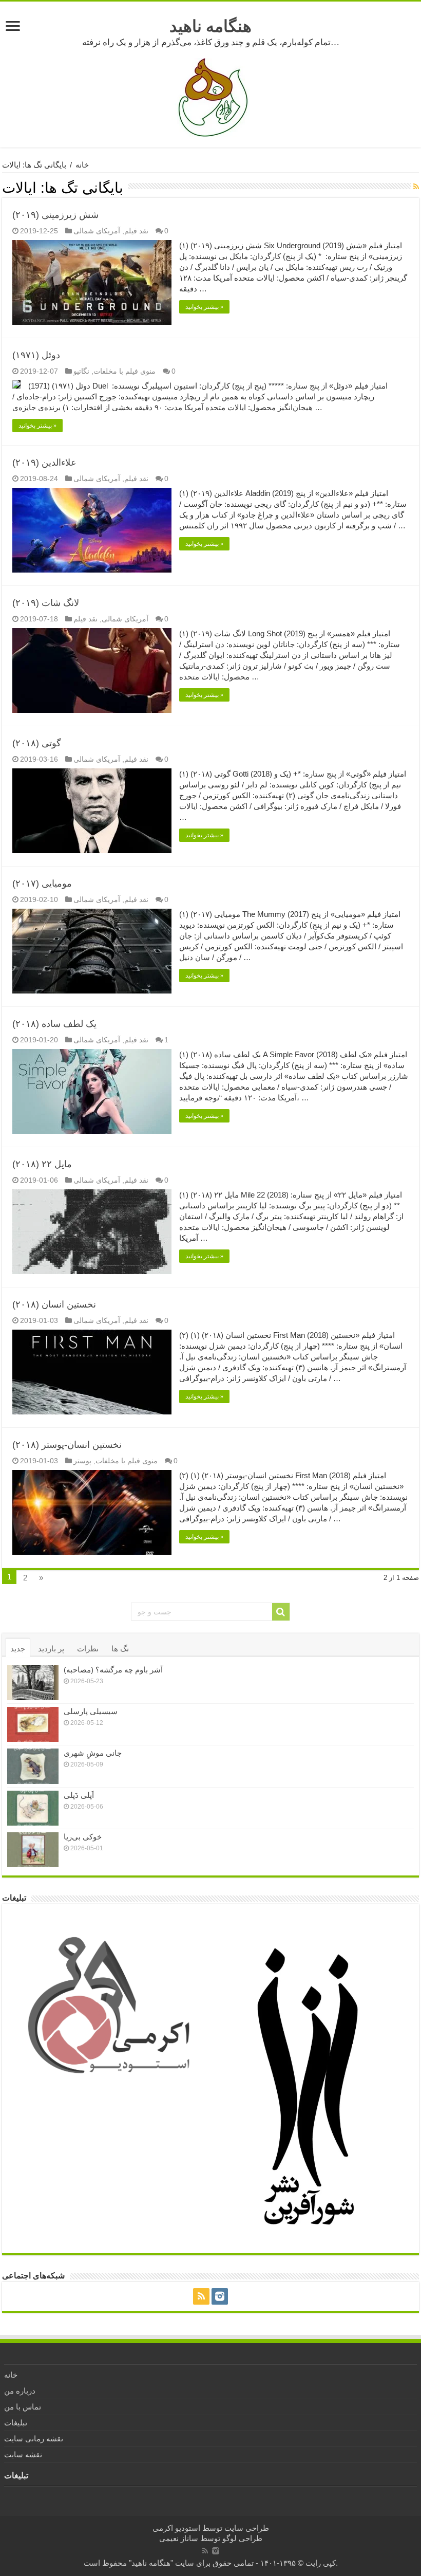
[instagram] (220, 2296)
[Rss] (201, 2296)
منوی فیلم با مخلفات (125, 371)
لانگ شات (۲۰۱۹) (46, 603)
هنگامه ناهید (210, 26)
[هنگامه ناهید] (210, 97)
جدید (18, 1649)
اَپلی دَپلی (79, 1795)
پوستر (82, 1461)
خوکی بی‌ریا (83, 1837)
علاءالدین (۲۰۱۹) (44, 463)
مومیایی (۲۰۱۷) (42, 884)
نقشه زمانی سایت (34, 2439)
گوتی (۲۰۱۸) (37, 743)
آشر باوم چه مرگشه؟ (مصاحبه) (113, 1670)
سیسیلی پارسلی (91, 1711)
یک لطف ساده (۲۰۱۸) (54, 1024)
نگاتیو (81, 371)
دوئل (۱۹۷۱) (36, 355)
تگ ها (120, 1649)
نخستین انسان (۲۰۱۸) (54, 1304)
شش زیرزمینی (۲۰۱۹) (55, 215)
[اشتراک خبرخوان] (416, 187)
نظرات (88, 1649)
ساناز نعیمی (179, 2538)
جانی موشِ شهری (93, 1753)
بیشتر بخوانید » (204, 307)
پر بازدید (51, 1649)
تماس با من (23, 2407)
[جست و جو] (281, 1612)
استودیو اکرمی (176, 2528)
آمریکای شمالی (97, 231)
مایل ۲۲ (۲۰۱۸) (42, 1164)
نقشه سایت (23, 2454)
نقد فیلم (136, 231)
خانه (82, 165)
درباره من (20, 2391)
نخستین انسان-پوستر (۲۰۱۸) (67, 1445)
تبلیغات (16, 2423)
